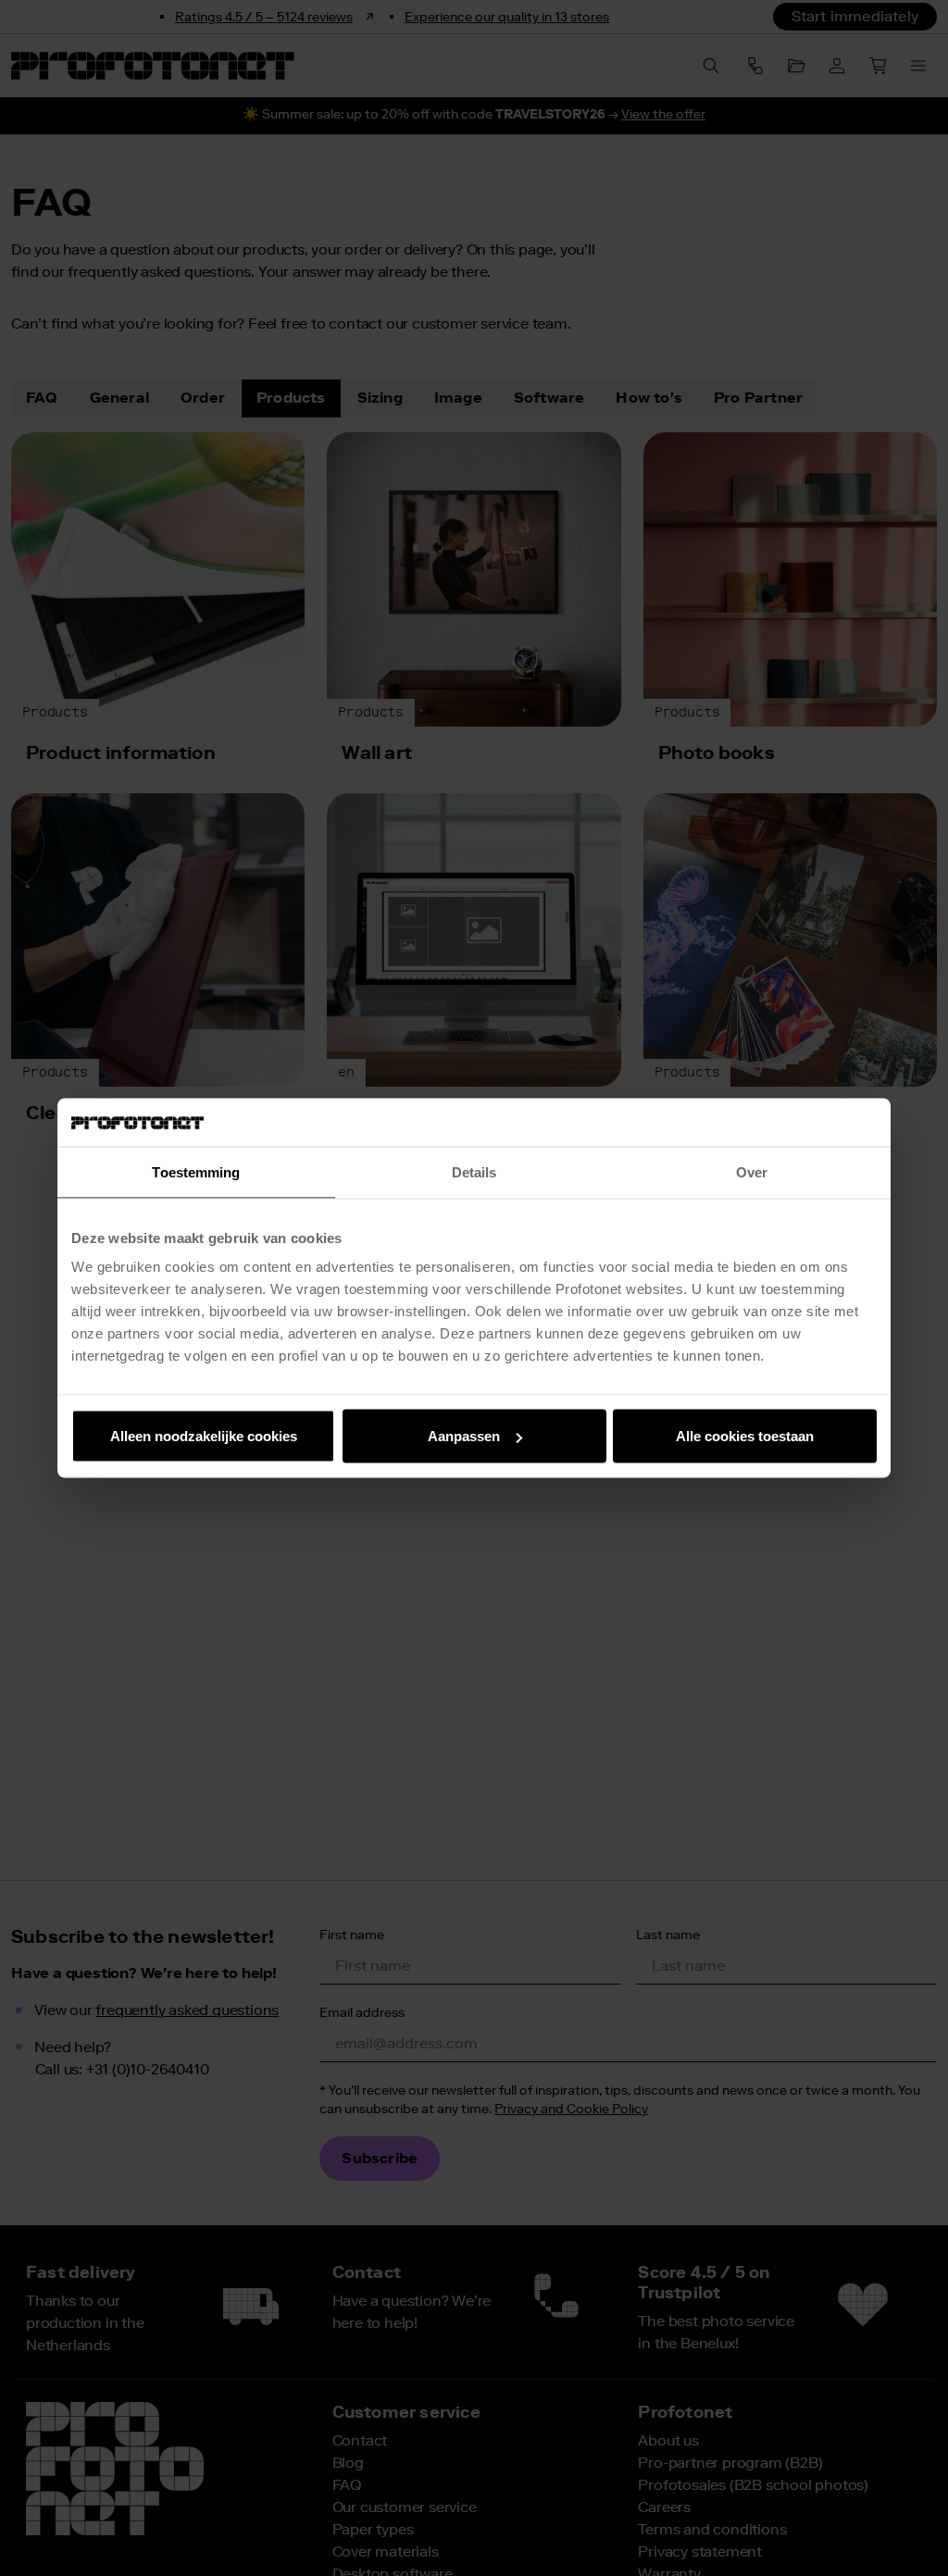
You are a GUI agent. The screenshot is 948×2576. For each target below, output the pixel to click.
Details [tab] (474, 1171)
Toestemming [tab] (196, 1171)
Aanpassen (464, 1436)
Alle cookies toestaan (745, 1436)
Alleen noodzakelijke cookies (204, 1436)
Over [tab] (752, 1171)
